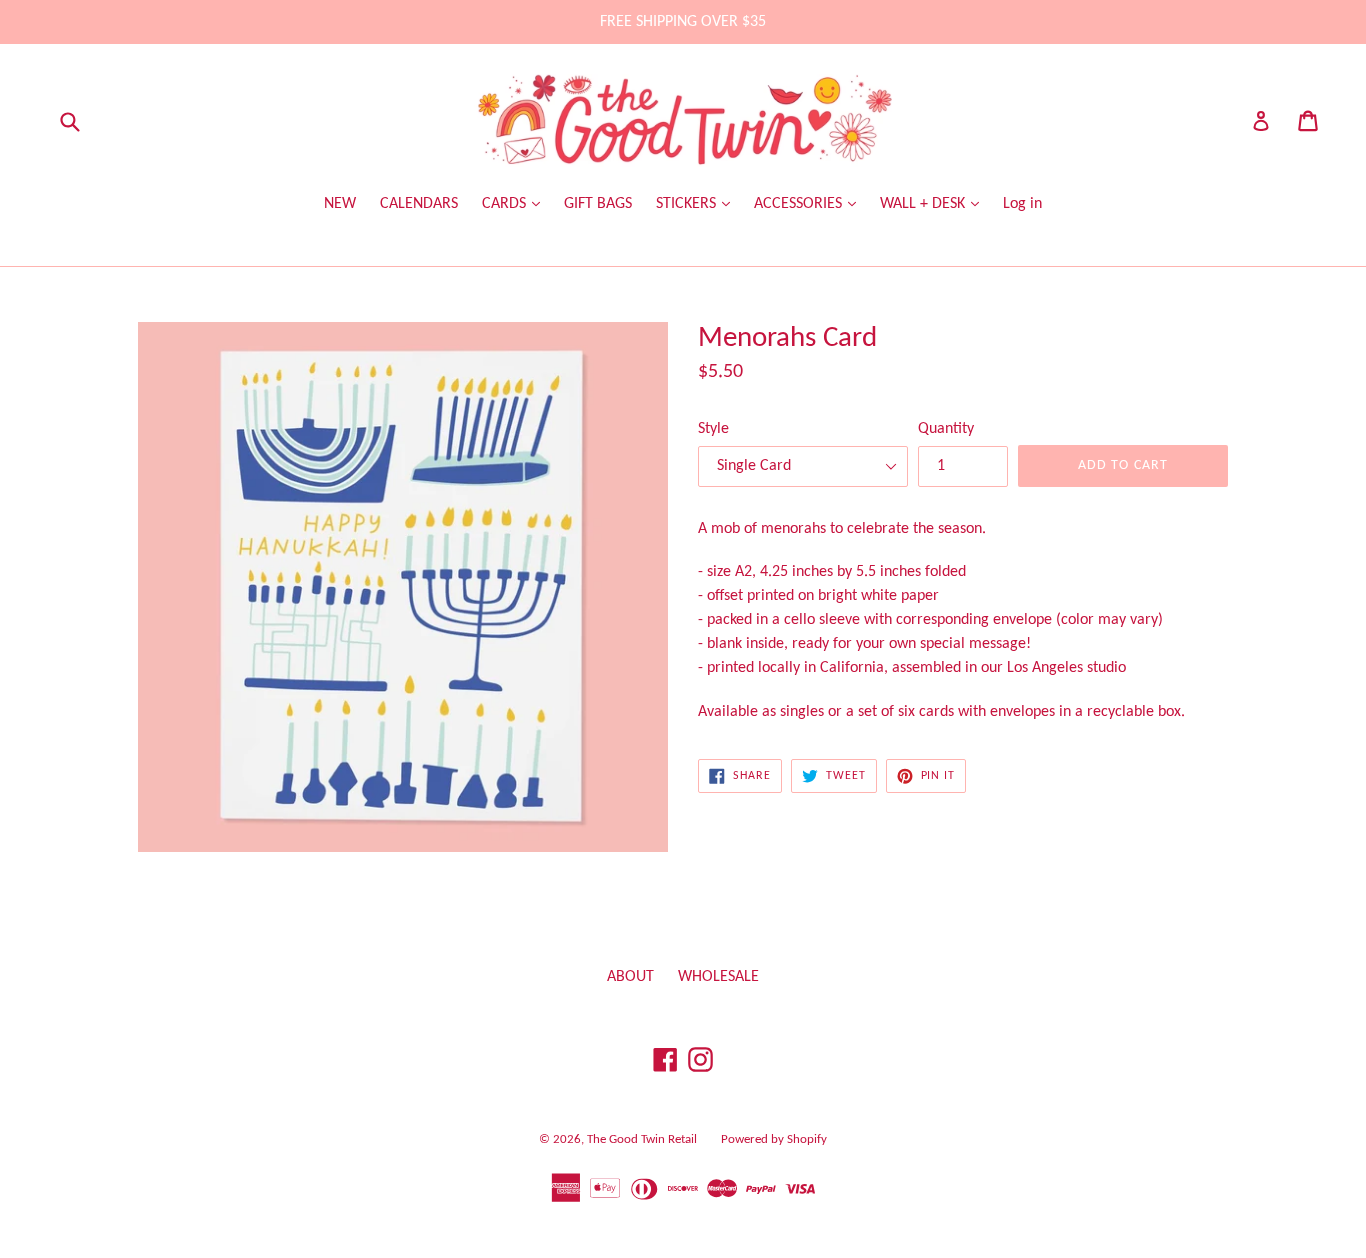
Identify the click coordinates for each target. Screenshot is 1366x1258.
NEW (340, 204)
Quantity (946, 429)
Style (713, 429)
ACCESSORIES (800, 204)
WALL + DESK (924, 204)
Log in (1022, 204)
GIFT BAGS (598, 204)
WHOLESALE (718, 977)
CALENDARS (419, 204)
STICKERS (688, 204)
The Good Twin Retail (642, 1139)
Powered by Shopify (774, 1139)
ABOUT (630, 977)
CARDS (506, 204)
